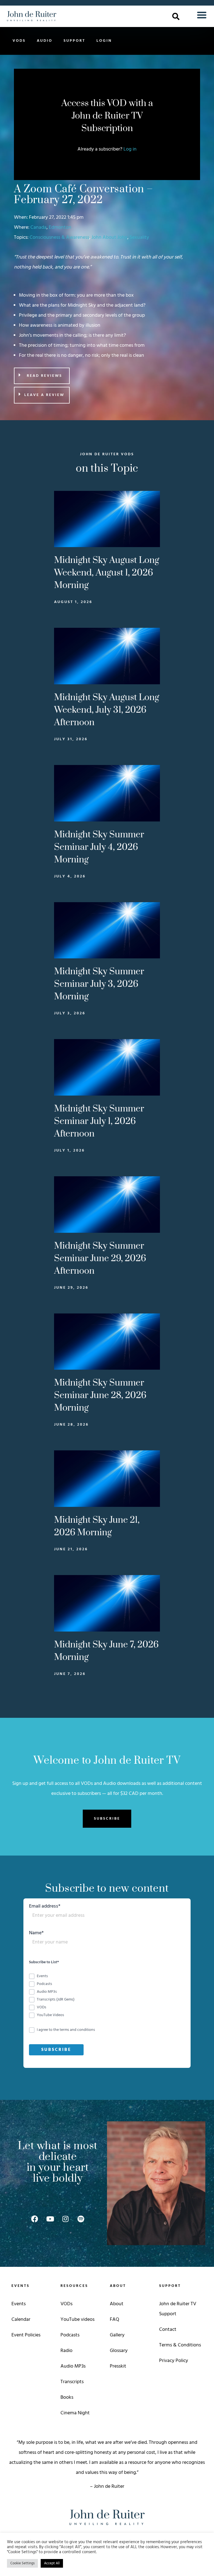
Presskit (118, 2366)
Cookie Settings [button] (22, 2563)
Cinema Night (75, 2413)
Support (74, 41)
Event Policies (26, 2335)
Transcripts (72, 2382)
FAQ (115, 2320)
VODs (19, 41)
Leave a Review (44, 395)
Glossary (119, 2351)
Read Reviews (44, 376)
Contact (168, 2330)
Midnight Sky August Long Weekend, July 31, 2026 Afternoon (107, 710)
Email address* (45, 1907)
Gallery (117, 2335)
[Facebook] (35, 2219)
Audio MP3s (73, 2366)
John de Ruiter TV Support (178, 2309)
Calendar (21, 2320)
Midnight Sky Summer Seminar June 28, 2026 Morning (100, 1395)
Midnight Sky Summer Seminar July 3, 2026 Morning (99, 984)
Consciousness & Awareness (59, 238)
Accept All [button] (52, 2563)
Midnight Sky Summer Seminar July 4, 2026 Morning (99, 847)
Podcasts (70, 2335)
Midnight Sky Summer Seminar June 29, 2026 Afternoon (100, 1259)
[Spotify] (81, 2219)
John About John (109, 238)
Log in (130, 149)
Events (19, 2304)
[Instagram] (65, 2219)
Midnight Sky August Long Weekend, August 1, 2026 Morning (107, 573)
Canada (38, 227)
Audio (45, 41)
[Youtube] (50, 2219)
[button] (176, 16)
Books (67, 2397)
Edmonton (60, 227)
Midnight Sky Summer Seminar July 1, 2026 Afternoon (99, 1121)
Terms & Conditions (180, 2345)
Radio (66, 2351)
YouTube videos (77, 2320)
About (117, 2304)
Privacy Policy (174, 2361)
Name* (36, 1934)
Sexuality (139, 238)
